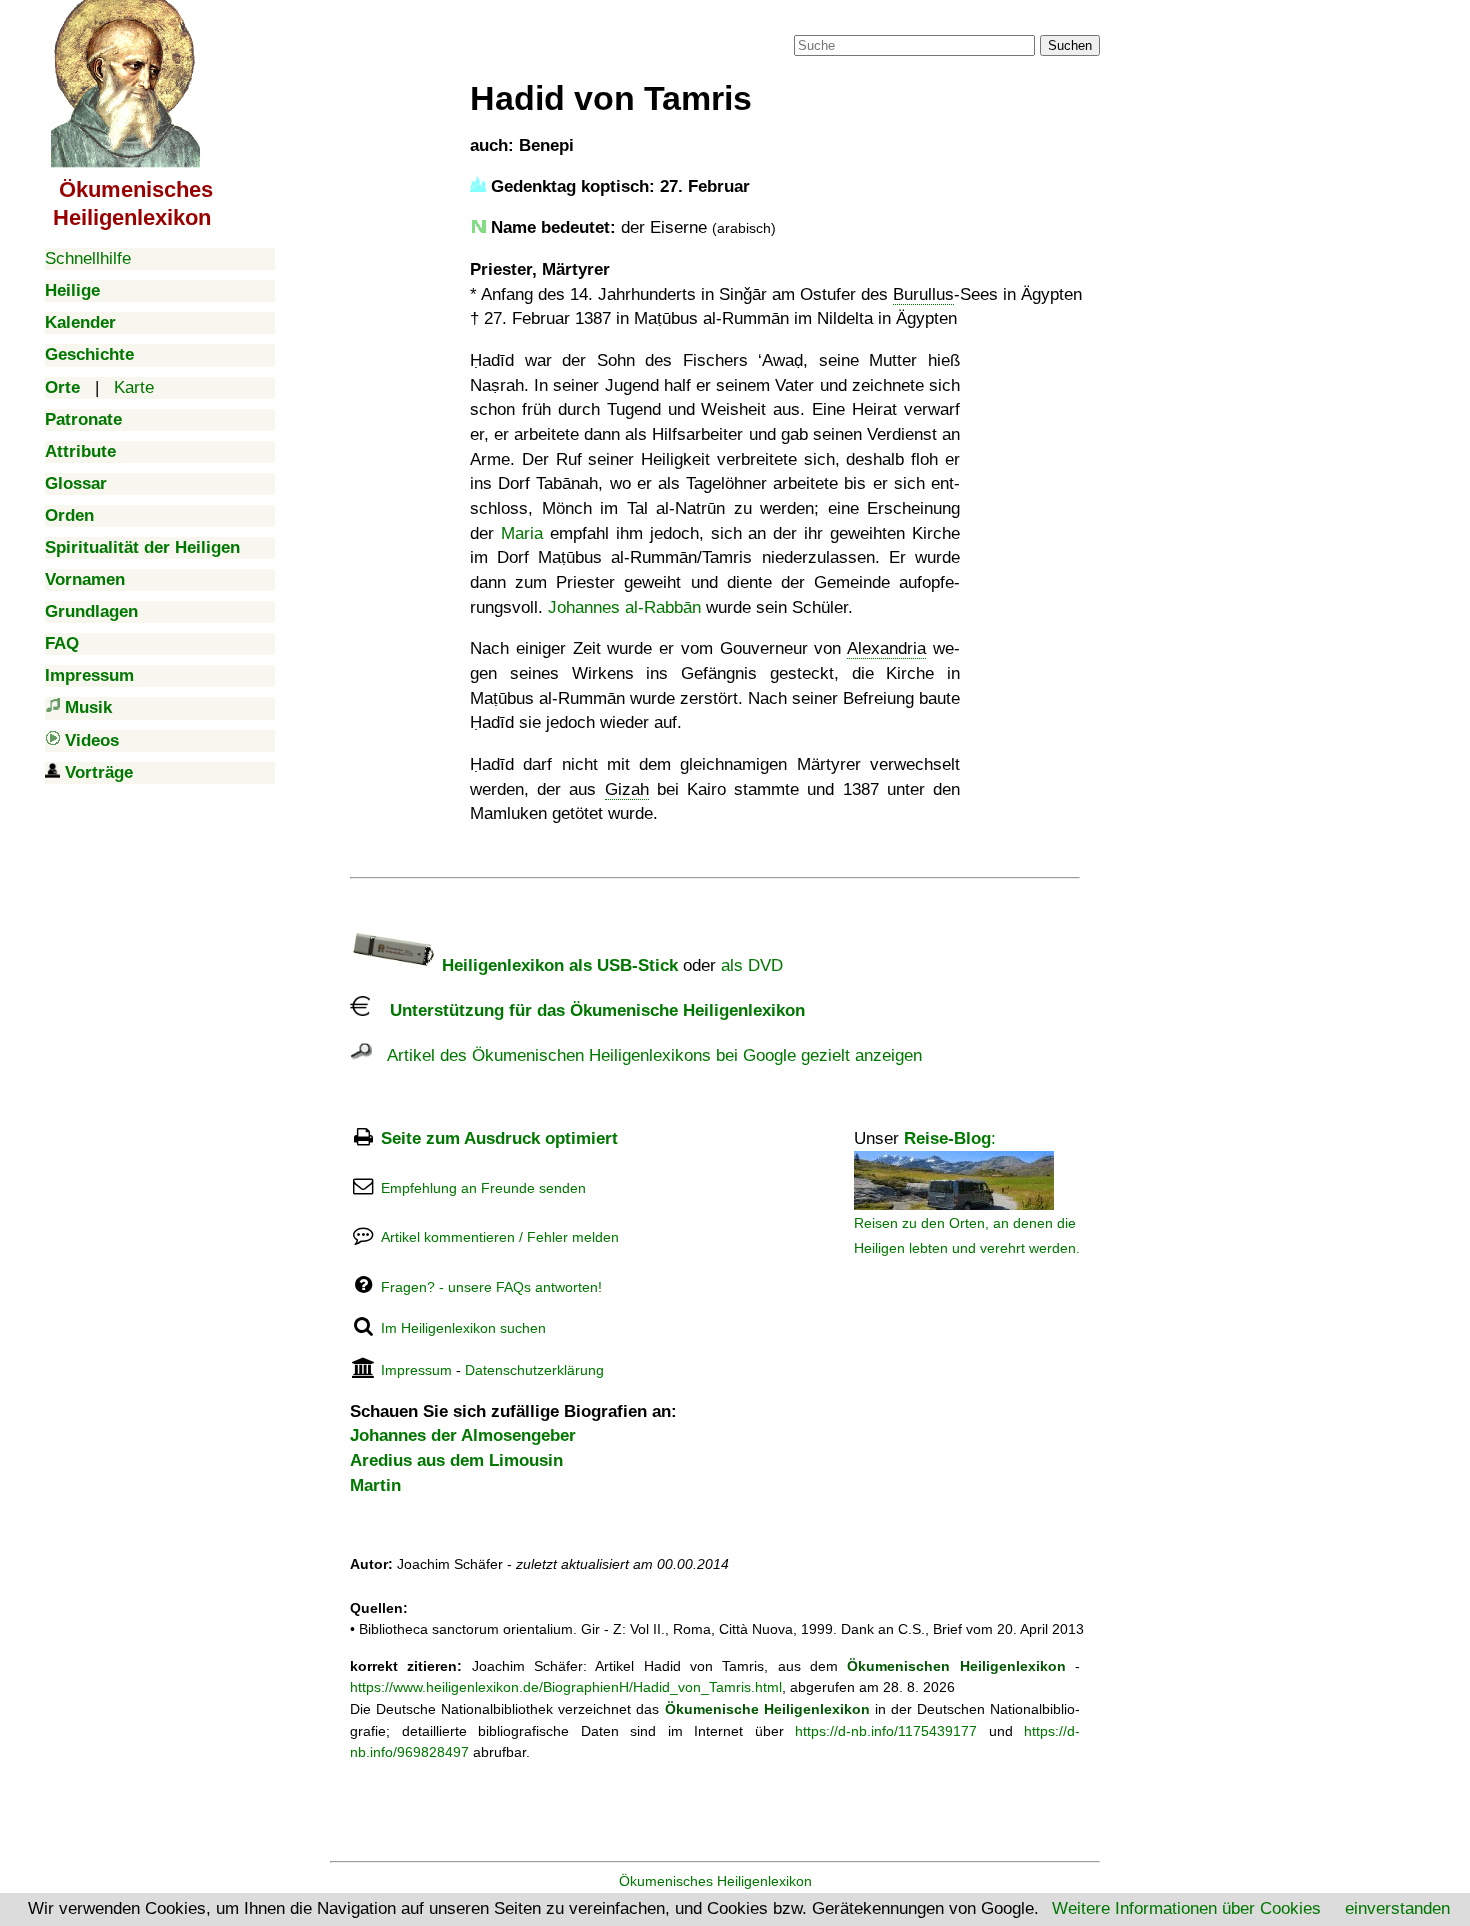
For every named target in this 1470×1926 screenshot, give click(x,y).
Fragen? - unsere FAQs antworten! (491, 1287)
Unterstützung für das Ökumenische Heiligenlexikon (587, 1010)
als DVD (752, 965)
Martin (375, 1485)
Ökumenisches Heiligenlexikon (715, 1881)
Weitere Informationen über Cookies (1186, 1908)
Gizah (627, 789)
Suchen (1070, 45)
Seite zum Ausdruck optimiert (499, 1138)
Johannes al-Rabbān (624, 607)
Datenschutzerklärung (534, 1370)
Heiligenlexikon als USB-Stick (557, 965)
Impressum (416, 1370)
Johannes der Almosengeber (463, 1435)
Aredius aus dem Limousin (456, 1460)
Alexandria (886, 648)
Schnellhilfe (88, 258)
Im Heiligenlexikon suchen (463, 1328)
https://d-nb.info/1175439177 (886, 1731)
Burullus (923, 294)
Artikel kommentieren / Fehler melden (500, 1237)
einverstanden (1397, 1908)
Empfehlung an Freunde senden (483, 1188)
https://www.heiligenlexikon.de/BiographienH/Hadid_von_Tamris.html (566, 1687)
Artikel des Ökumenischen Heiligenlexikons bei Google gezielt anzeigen (647, 1055)
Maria (522, 533)
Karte (134, 387)
